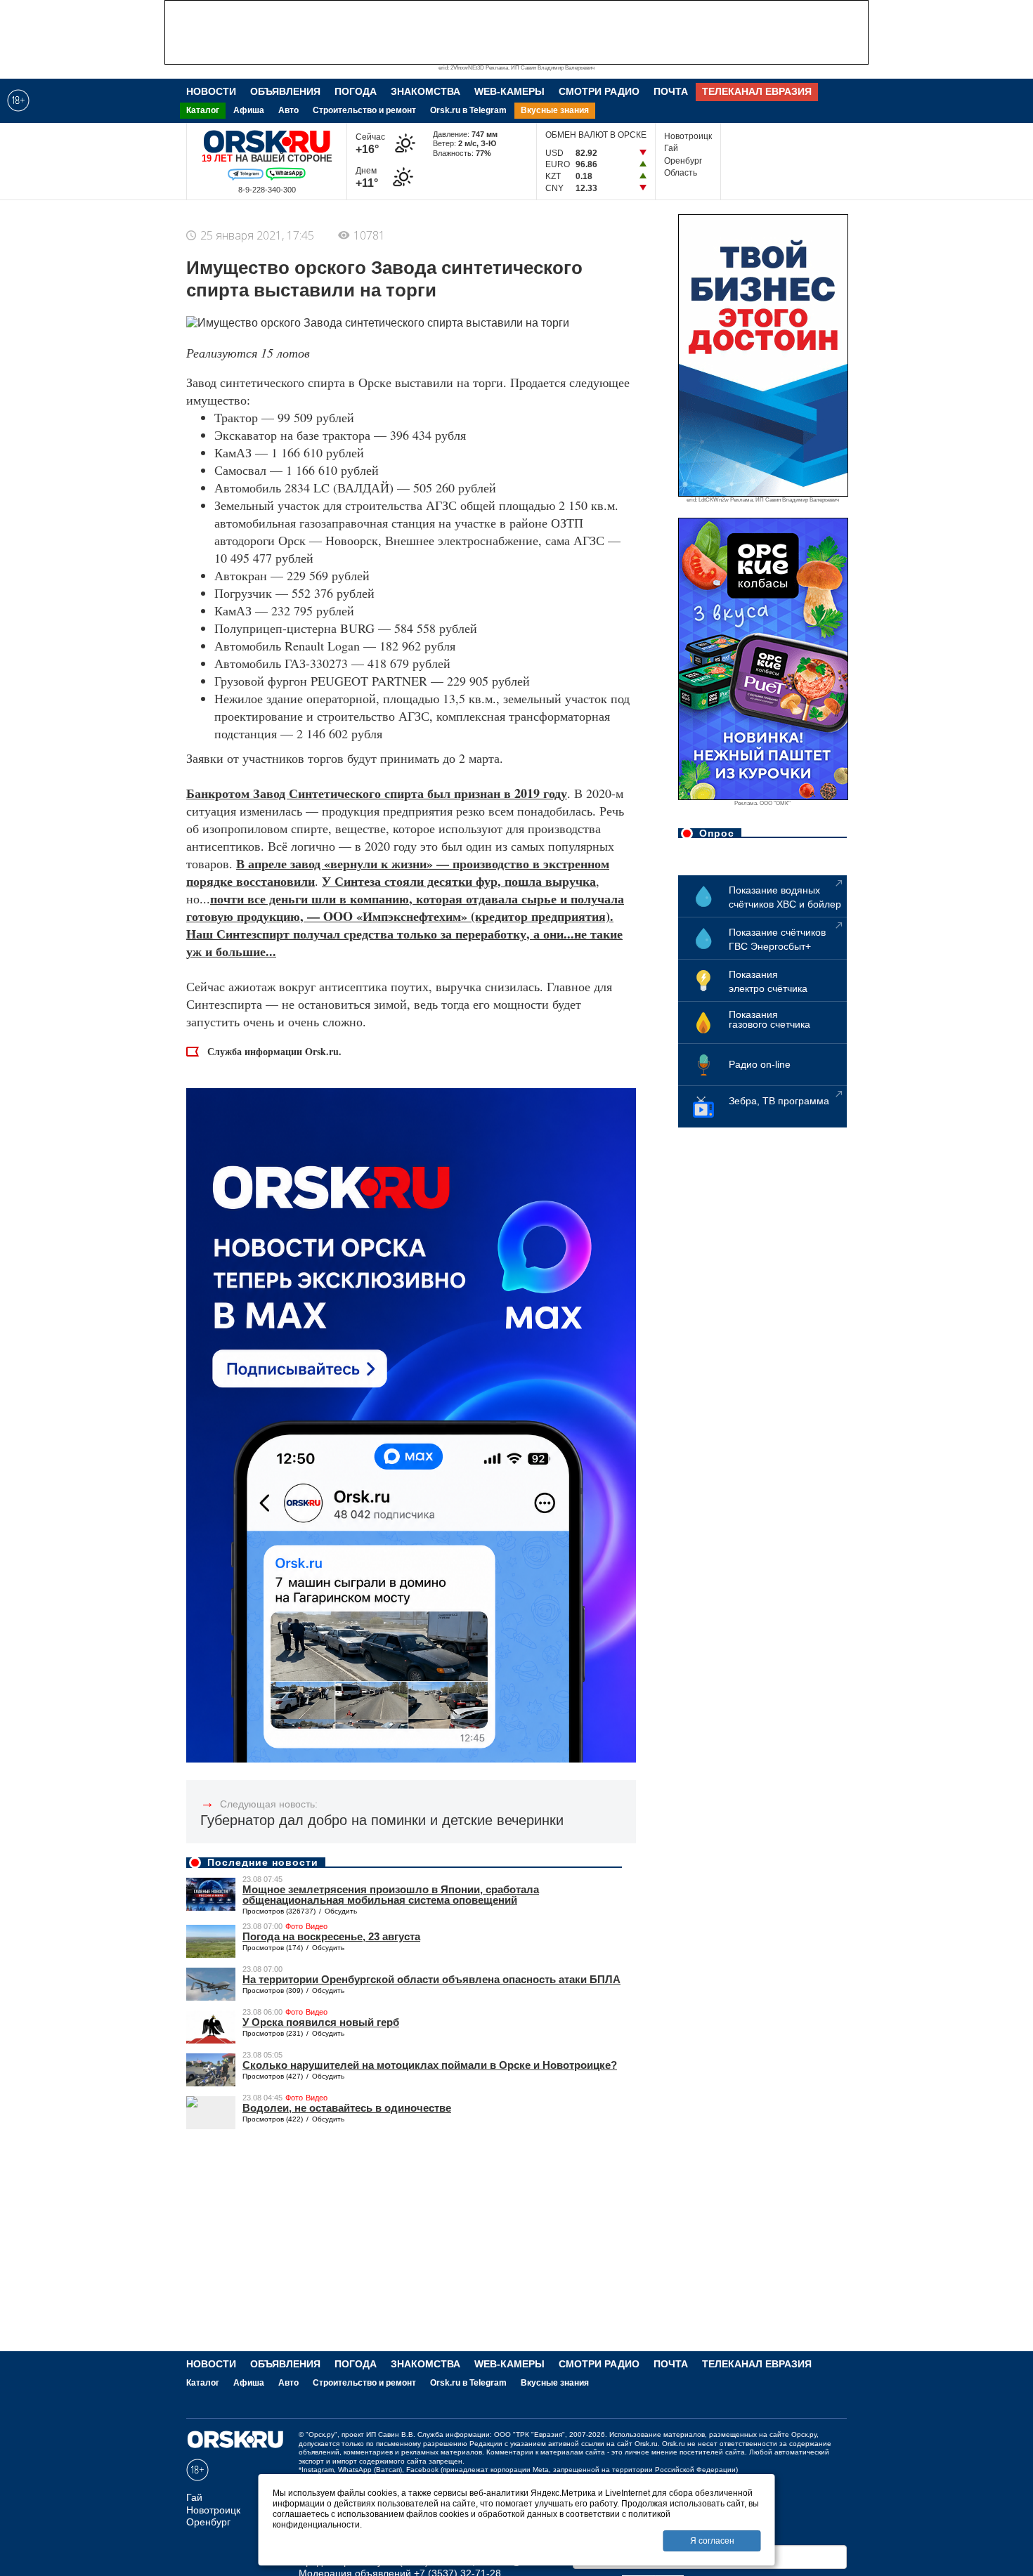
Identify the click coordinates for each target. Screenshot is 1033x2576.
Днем (369, 177)
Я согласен (712, 2541)
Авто (288, 110)
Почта (671, 91)
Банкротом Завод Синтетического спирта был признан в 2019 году (377, 793)
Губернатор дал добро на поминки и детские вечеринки (382, 1820)
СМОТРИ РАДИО (599, 91)
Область (681, 173)
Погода (356, 91)
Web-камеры (509, 91)
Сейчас (370, 144)
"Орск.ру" (321, 2434)
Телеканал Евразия (757, 91)
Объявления (285, 91)
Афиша (249, 110)
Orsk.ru (646, 2444)
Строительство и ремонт (364, 110)
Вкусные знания (555, 110)
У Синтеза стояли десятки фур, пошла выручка (459, 881)
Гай (671, 148)
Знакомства (425, 91)
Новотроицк (688, 136)
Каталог (203, 110)
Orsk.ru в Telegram (468, 110)
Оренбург (683, 161)
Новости (211, 91)
